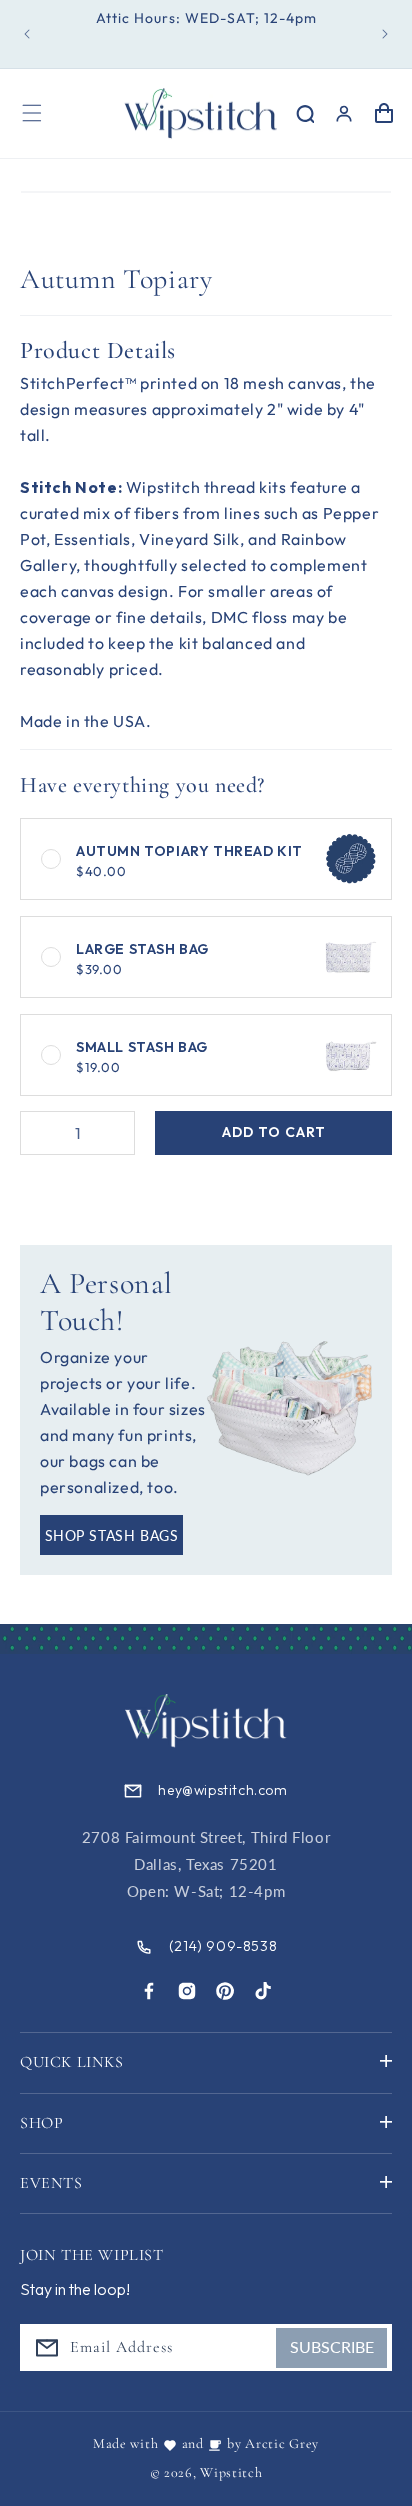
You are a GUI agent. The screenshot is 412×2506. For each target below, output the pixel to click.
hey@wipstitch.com (222, 1790)
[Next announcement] (385, 34)
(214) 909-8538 (223, 1946)
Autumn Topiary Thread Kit (189, 860)
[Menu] (32, 113)
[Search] (304, 113)
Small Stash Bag (142, 1056)
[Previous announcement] (27, 34)
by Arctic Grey (273, 2443)
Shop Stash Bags (112, 1535)
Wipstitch (231, 2472)
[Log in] (344, 113)
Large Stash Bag (142, 958)
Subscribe (332, 2346)
